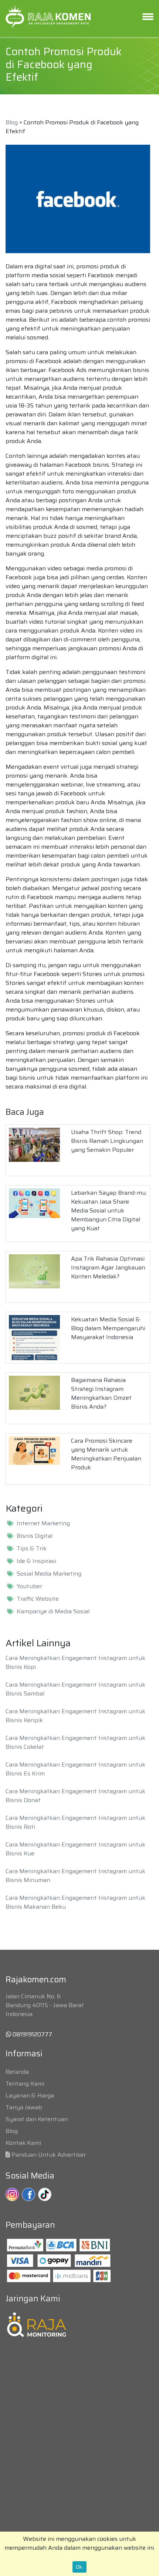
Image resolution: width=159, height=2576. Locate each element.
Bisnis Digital (35, 1536)
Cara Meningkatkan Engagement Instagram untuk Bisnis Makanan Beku (75, 1902)
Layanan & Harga (30, 2095)
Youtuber (29, 1586)
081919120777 (32, 2034)
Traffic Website (38, 1599)
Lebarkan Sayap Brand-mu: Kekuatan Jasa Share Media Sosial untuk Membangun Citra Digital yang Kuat (109, 1210)
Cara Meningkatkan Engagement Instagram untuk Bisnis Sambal (75, 1689)
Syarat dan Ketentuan (37, 2119)
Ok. (79, 2567)
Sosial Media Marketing (49, 1574)
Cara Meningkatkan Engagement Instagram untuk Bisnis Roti (75, 1822)
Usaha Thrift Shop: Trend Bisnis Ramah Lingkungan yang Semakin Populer (107, 1141)
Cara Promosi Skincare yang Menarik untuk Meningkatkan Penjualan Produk (106, 1454)
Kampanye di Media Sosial (53, 1611)
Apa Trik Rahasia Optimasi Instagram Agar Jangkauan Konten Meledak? (108, 1267)
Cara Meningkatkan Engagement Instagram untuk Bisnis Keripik (75, 1716)
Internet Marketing (43, 1523)
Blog (12, 122)
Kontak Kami (23, 2143)
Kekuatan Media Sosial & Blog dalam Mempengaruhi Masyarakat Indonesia (108, 1328)
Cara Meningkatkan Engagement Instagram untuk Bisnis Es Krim (75, 1769)
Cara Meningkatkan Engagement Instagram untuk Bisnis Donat (75, 1796)
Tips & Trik (32, 1549)
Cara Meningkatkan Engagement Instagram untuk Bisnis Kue (75, 1849)
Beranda (17, 2072)
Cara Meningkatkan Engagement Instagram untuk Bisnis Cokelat (75, 1742)
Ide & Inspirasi (36, 1561)
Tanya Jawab (24, 2107)
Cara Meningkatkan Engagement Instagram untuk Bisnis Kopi (75, 1662)
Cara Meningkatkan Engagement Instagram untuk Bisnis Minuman (75, 1876)
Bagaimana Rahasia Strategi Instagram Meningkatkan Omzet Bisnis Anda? (101, 1393)
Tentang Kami (25, 2084)
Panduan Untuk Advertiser (49, 2155)
